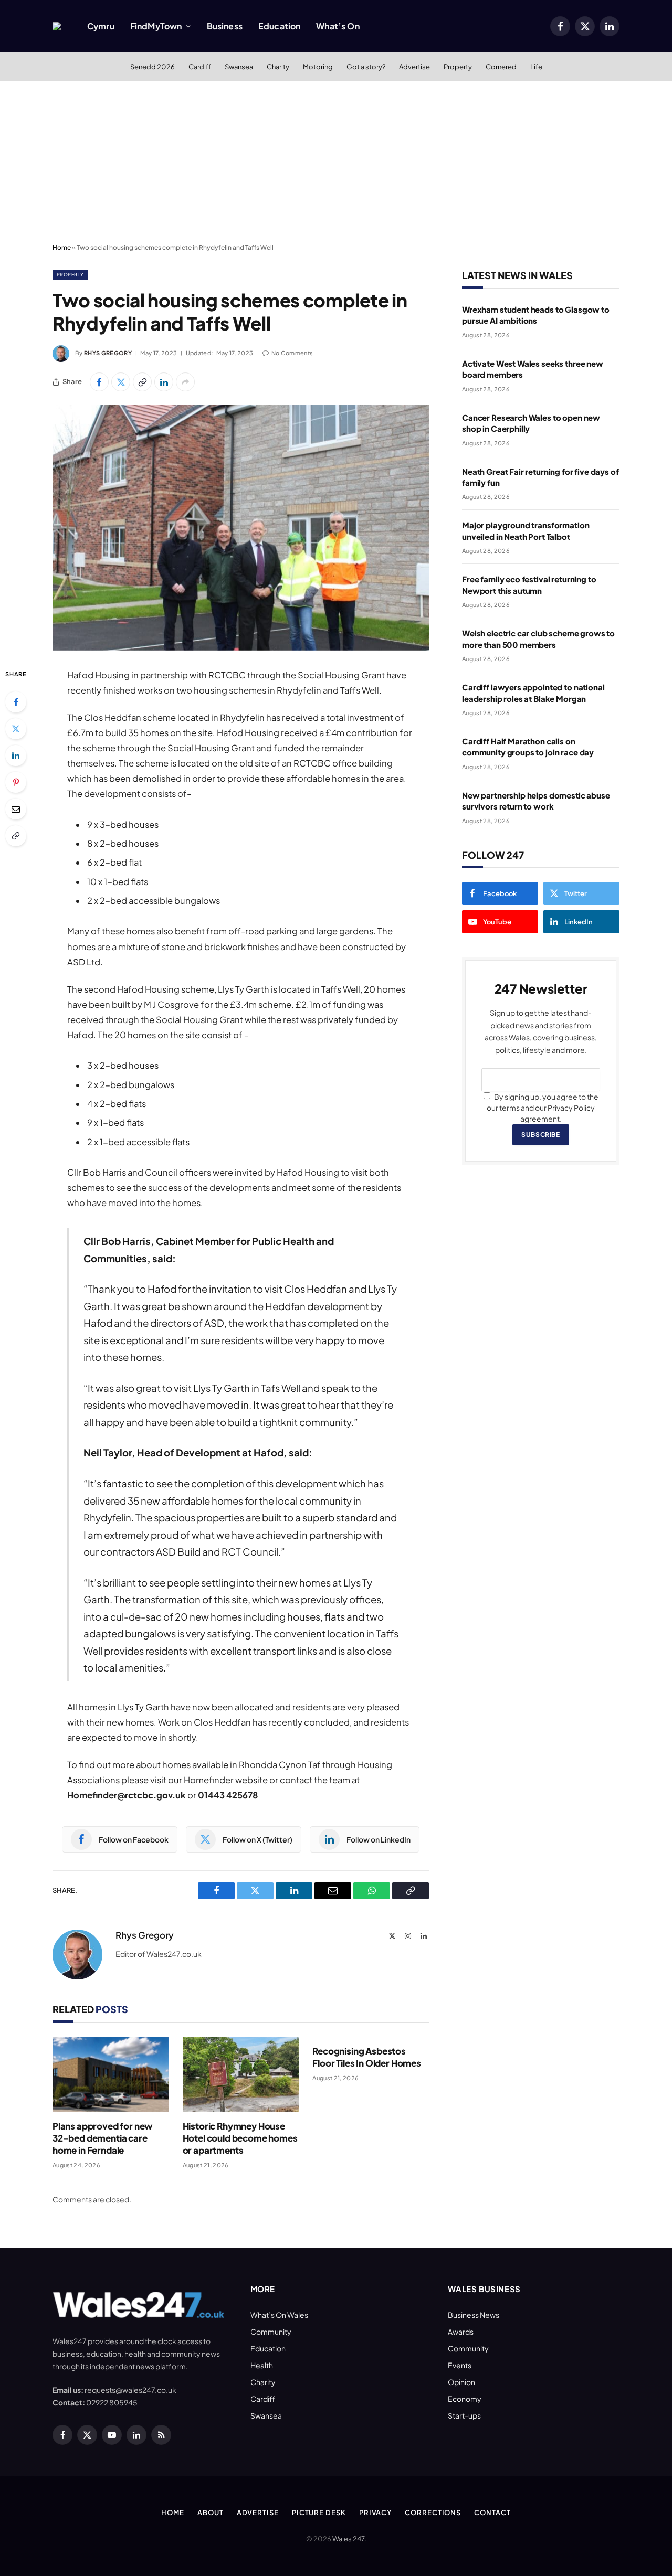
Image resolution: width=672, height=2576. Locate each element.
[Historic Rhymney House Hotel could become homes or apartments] (241, 2074)
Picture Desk (319, 2513)
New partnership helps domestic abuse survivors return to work (536, 801)
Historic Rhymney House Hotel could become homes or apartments (240, 2138)
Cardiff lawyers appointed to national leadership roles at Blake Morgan (533, 693)
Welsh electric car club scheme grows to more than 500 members (538, 638)
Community (271, 2332)
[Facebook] (16, 702)
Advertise (414, 67)
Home (62, 247)
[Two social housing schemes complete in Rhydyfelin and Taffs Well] (241, 528)
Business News (474, 2315)
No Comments (292, 353)
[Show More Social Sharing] (185, 382)
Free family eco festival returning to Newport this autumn (529, 584)
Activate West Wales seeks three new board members (533, 369)
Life (536, 67)
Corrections (433, 2513)
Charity (278, 67)
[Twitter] (16, 729)
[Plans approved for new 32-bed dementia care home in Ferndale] (111, 2074)
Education (279, 26)
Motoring (318, 67)
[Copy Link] (142, 382)
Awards (461, 2332)
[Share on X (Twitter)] (121, 382)
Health (262, 2365)
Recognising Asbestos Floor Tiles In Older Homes (367, 2057)
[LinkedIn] (16, 755)
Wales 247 (348, 2539)
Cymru (101, 26)
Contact (492, 2513)
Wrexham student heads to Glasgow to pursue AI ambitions (536, 315)
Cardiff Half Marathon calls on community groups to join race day (528, 747)
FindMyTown (156, 26)
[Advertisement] (336, 160)
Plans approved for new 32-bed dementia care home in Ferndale (103, 2138)
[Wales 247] (57, 26)
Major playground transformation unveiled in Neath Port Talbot (526, 530)
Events (460, 2365)
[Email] (16, 809)
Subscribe (540, 1135)
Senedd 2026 (153, 67)
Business (225, 26)
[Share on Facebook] (99, 382)
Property (458, 67)
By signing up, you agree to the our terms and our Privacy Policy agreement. (543, 1108)
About (211, 2513)
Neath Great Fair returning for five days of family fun (540, 477)
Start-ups (464, 2415)
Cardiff (200, 67)
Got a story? (366, 67)
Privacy (375, 2513)
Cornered (501, 67)
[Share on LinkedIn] (164, 382)
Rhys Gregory (108, 353)
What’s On (338, 26)
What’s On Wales (279, 2315)
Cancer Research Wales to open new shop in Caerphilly (531, 423)
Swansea (239, 67)
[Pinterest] (16, 782)
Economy (465, 2399)
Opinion (461, 2382)
